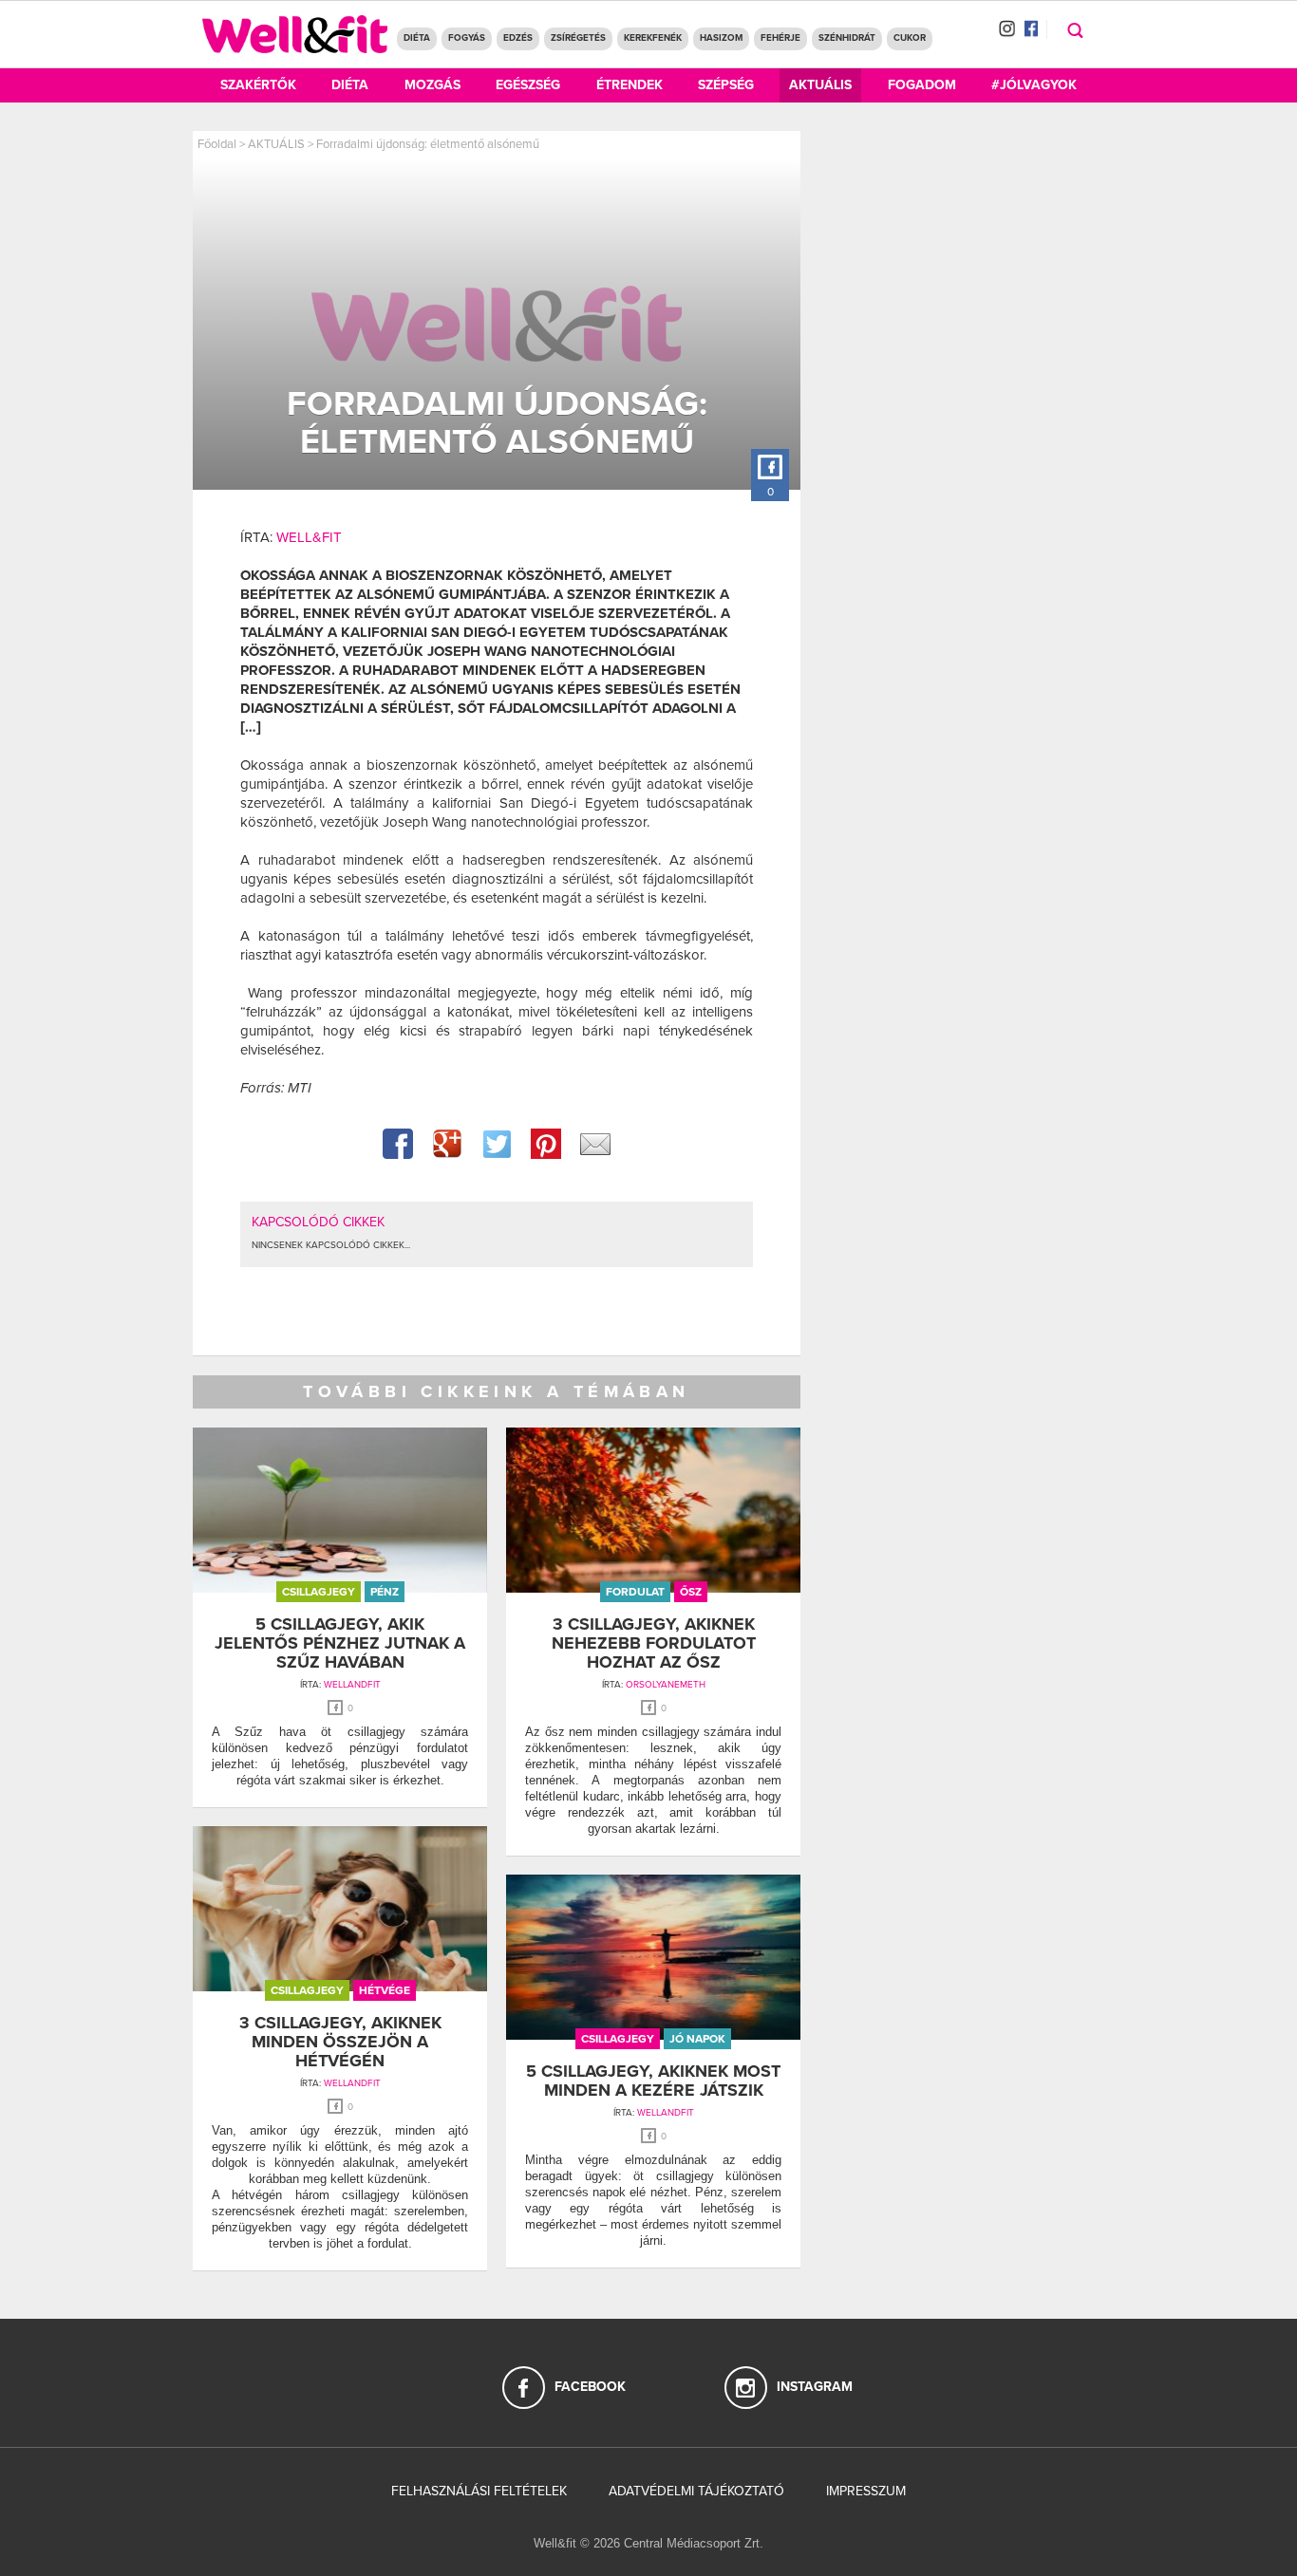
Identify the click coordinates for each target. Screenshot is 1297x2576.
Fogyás (467, 38)
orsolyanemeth (666, 1685)
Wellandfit (352, 1685)
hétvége (385, 1990)
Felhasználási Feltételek (479, 2491)
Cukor (910, 38)
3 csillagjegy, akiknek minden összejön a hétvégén (340, 2042)
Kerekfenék (653, 38)
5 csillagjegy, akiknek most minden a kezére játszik (653, 2081)
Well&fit (309, 537)
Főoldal (217, 144)
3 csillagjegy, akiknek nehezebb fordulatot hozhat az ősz (654, 1643)
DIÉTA (417, 38)
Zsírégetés (578, 38)
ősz (691, 1592)
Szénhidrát (847, 38)
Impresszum (866, 2491)
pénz (385, 1592)
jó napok (697, 2039)
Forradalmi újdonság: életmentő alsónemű (428, 144)
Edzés (518, 38)
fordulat (635, 1592)
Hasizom (721, 38)
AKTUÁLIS (276, 144)
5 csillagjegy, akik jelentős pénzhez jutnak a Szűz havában (340, 1643)
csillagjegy (319, 1592)
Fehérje (780, 38)
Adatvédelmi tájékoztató (696, 2491)
